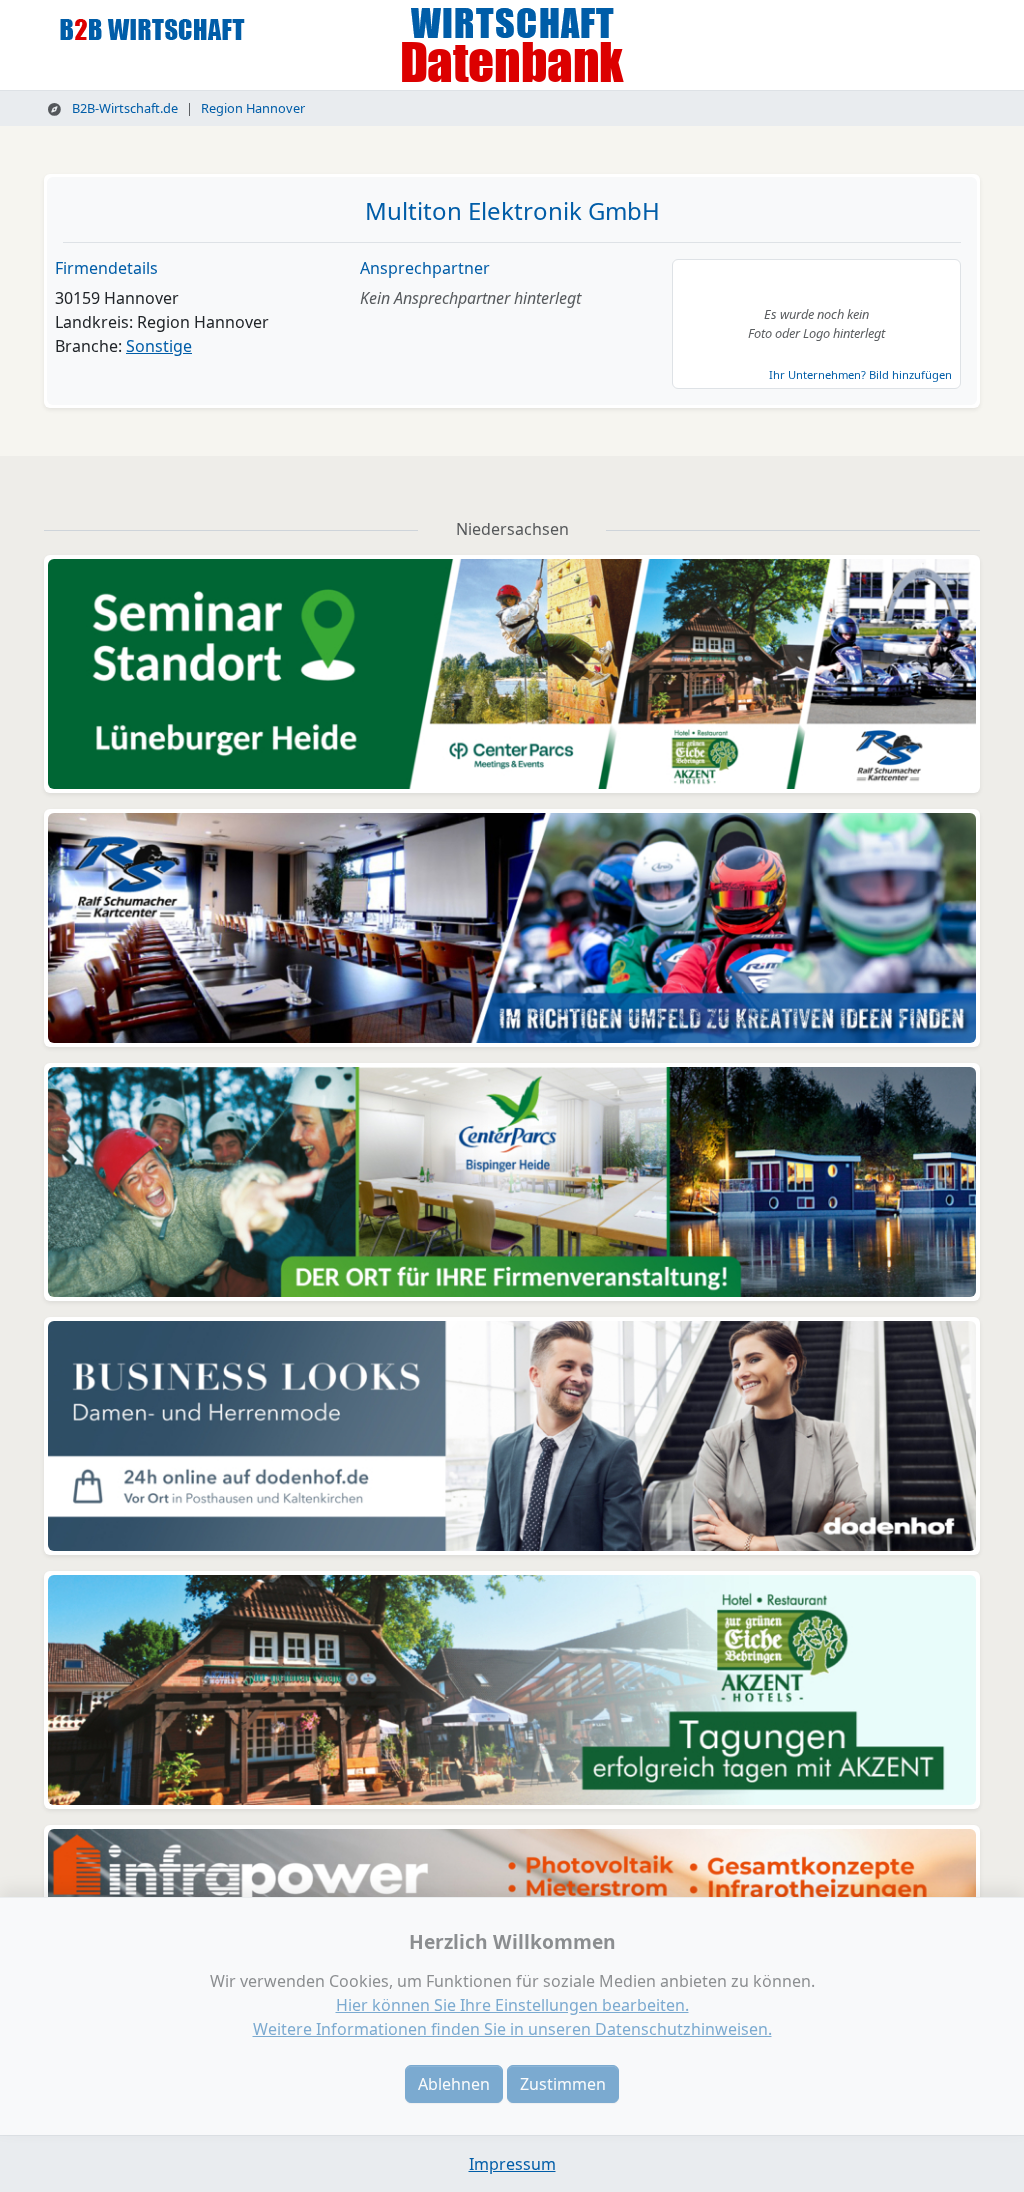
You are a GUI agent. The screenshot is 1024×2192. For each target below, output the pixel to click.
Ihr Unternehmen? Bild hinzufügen (860, 374)
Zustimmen (563, 2084)
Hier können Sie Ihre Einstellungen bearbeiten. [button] (512, 2005)
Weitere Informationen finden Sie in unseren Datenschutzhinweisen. (512, 2029)
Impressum (512, 2164)
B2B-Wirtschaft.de (123, 108)
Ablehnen (454, 2084)
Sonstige (159, 346)
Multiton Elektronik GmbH (512, 210)
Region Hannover (253, 108)
